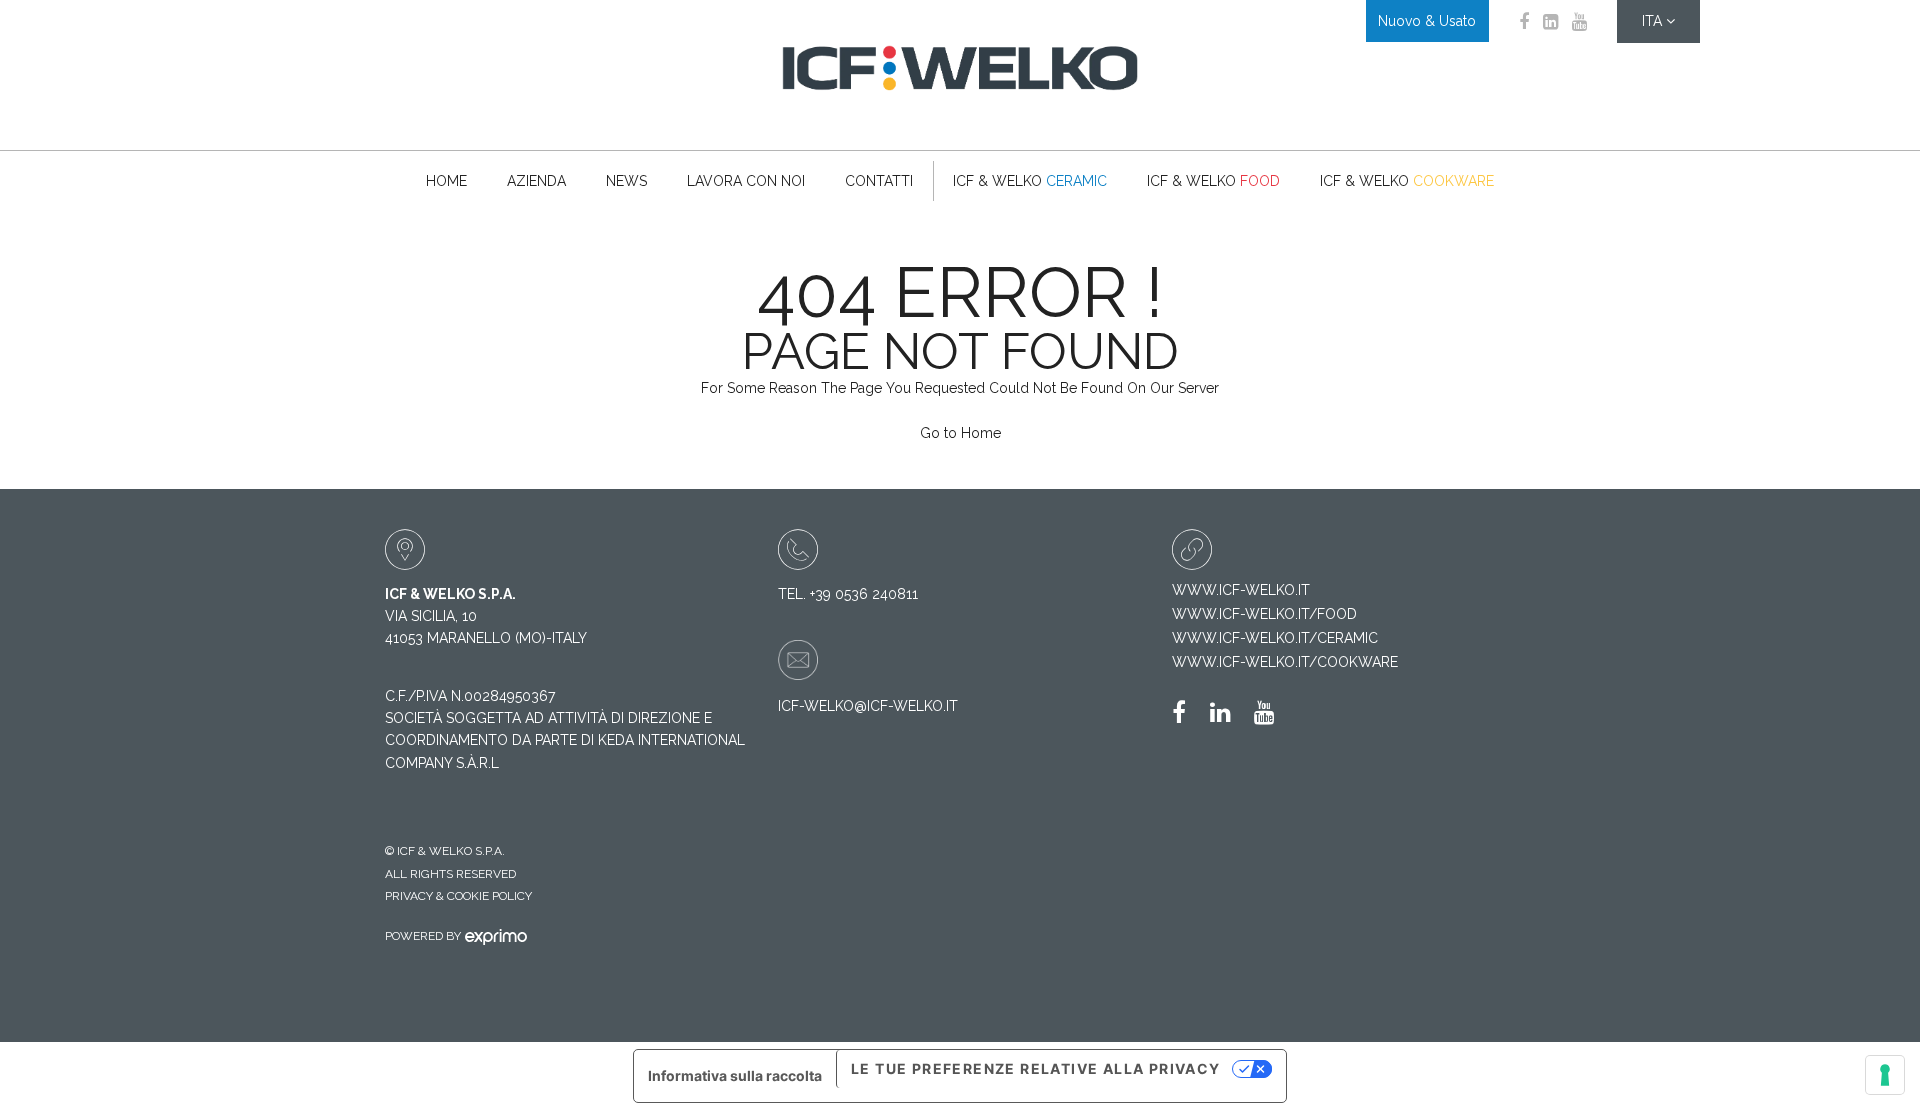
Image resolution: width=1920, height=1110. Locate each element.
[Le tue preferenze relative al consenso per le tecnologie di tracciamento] (1885, 1075)
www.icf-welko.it (1241, 590)
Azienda (536, 181)
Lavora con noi (746, 181)
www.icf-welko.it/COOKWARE (1285, 662)
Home (446, 181)
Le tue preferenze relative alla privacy (1036, 1068)
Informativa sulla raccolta (735, 1075)
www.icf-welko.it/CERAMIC (1275, 638)
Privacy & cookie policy (458, 896)
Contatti (879, 181)
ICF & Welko (1030, 181)
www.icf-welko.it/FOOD (1264, 614)
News (626, 181)
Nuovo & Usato (1427, 21)
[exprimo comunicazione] (492, 936)
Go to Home (960, 433)
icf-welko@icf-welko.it (868, 706)
